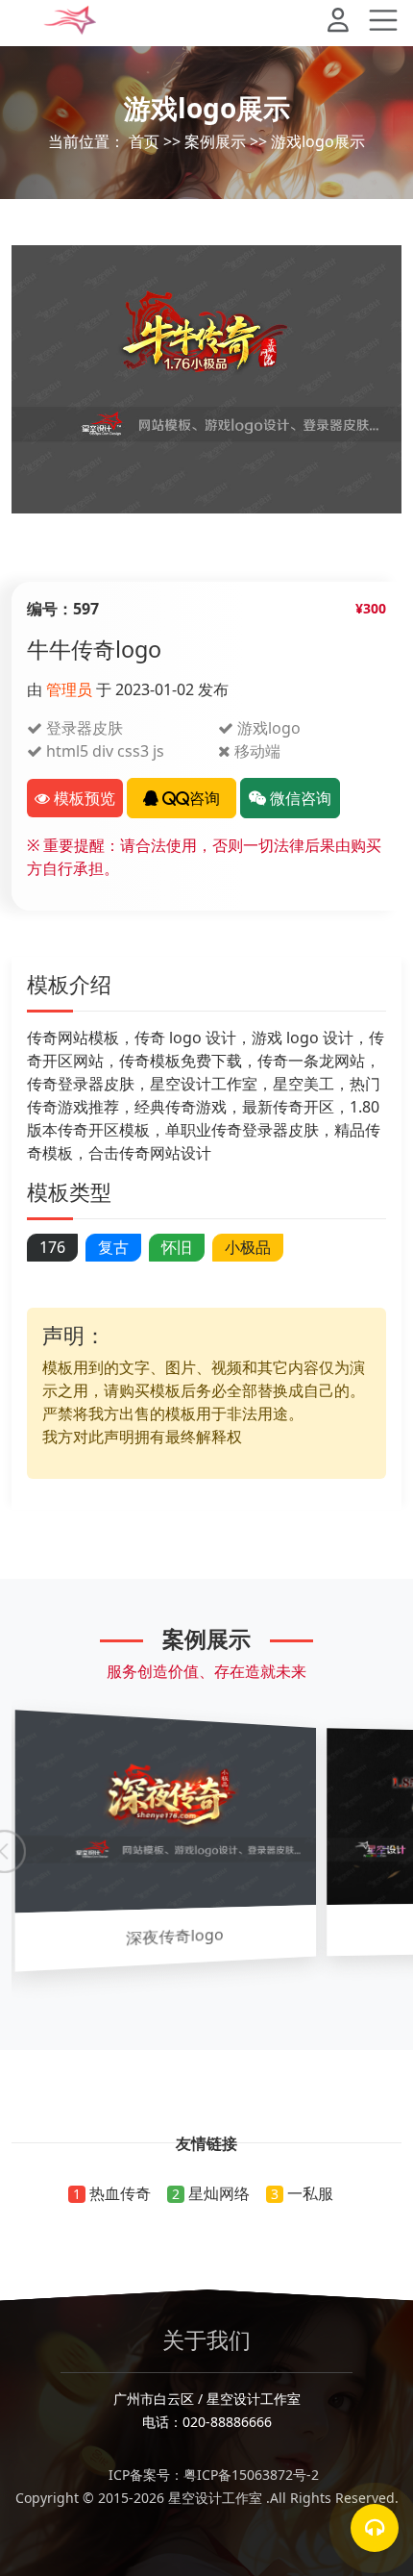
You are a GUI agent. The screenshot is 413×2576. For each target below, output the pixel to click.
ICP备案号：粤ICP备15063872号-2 (207, 2475)
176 (52, 1247)
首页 (144, 141)
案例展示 (215, 141)
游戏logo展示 (318, 141)
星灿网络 (219, 2193)
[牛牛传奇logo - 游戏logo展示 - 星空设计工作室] (70, 20)
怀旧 (177, 1247)
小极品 (248, 1247)
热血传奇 (120, 2193)
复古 (113, 1247)
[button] (346, 23)
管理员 (69, 689)
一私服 (310, 2193)
